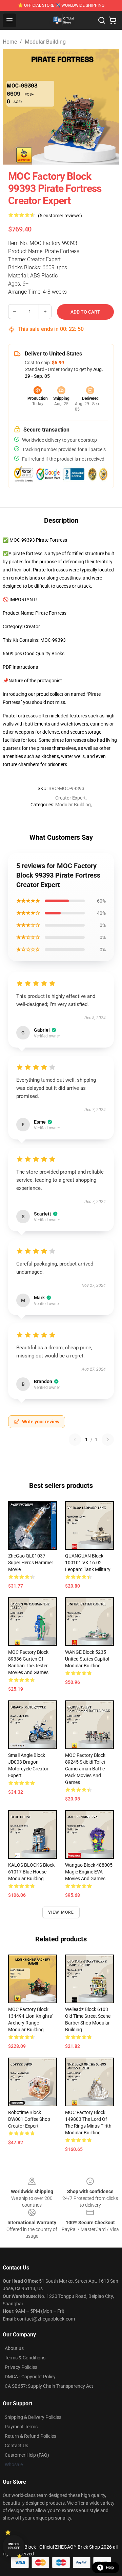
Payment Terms (21, 2427)
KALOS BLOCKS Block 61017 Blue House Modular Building (31, 1872)
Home (10, 42)
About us (14, 2348)
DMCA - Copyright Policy (30, 2377)
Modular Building (45, 42)
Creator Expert (70, 798)
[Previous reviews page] (75, 1440)
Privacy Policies (21, 2367)
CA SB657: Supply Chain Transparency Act (49, 2386)
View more (61, 1912)
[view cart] (113, 20)
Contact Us (16, 2446)
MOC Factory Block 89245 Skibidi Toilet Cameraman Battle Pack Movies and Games (85, 1769)
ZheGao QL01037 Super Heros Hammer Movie (31, 1563)
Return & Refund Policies (30, 2436)
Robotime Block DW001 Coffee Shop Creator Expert (29, 2119)
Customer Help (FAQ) (27, 2455)
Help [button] (110, 2568)
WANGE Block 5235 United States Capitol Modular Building (87, 1659)
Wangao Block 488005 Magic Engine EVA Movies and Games (89, 1872)
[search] (102, 20)
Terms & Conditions (25, 2358)
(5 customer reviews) (60, 216)
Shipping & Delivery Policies (33, 2417)
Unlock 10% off (14, 2546)
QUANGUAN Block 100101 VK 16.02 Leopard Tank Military (88, 1563)
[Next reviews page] (108, 1440)
